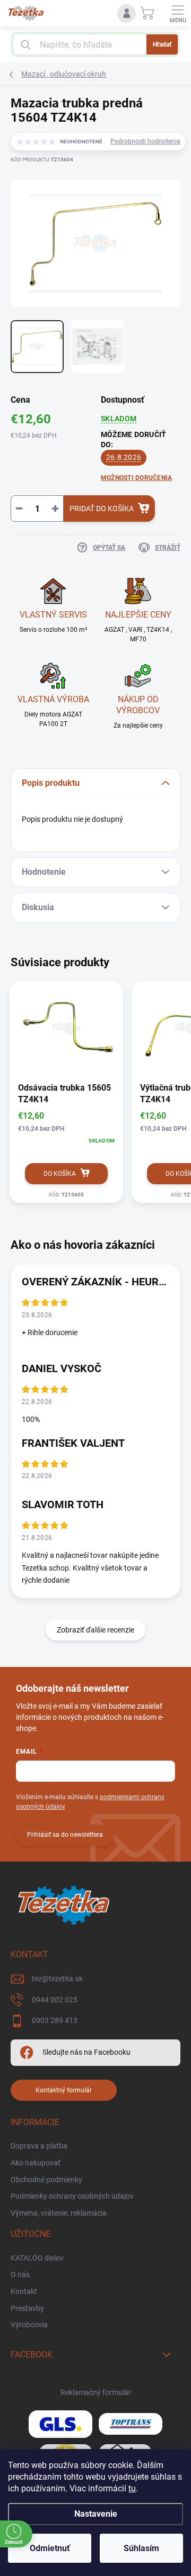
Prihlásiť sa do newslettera (65, 1835)
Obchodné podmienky (46, 2180)
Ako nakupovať (36, 2163)
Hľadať (162, 44)
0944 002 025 (55, 2000)
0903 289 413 (55, 2020)
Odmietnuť (50, 2548)
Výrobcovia (29, 2325)
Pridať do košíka (102, 509)
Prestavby (27, 2308)
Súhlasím (141, 2548)
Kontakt (24, 2291)
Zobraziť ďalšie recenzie (95, 1630)
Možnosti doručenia (136, 478)
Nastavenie (96, 2514)
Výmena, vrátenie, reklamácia (59, 2213)
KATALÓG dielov (37, 2258)
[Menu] (178, 13)
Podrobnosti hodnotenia (145, 141)
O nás (20, 2274)
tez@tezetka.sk (57, 1979)
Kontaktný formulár (64, 2090)
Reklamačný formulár (96, 2392)
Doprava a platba (39, 2146)
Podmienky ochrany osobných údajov (72, 2196)
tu (132, 2488)
